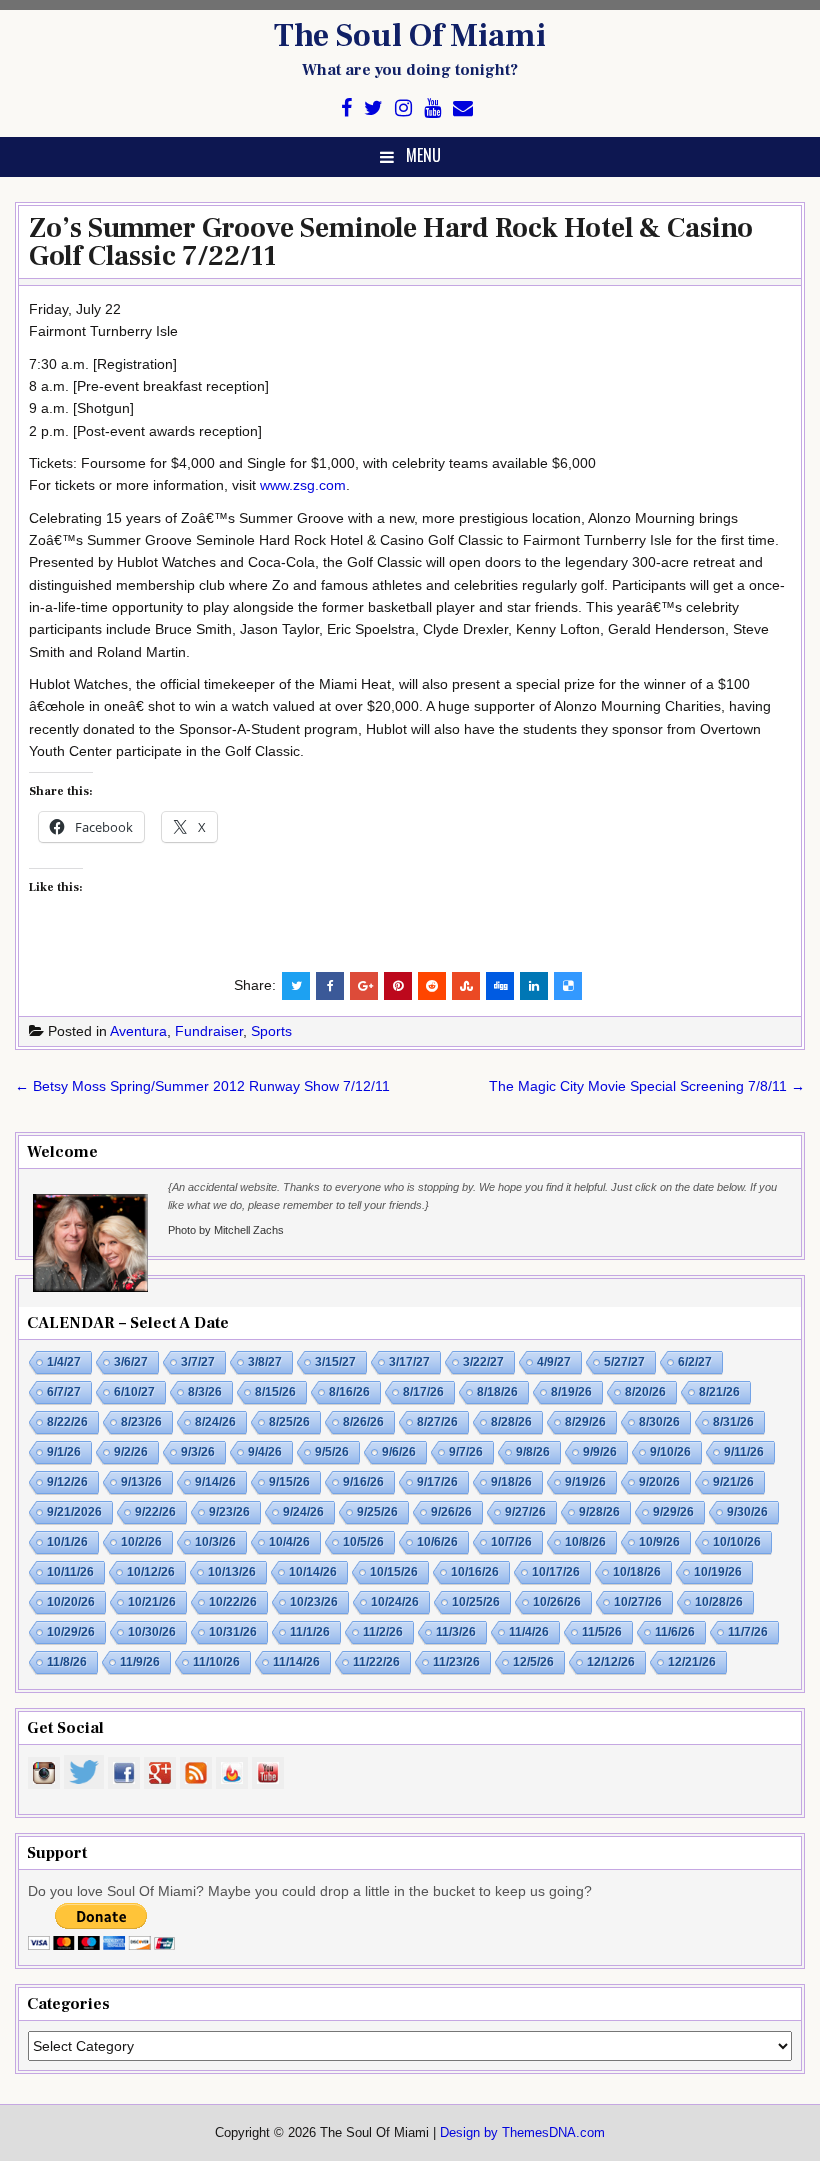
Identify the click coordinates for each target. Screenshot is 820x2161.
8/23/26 (141, 1422)
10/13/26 (232, 1572)
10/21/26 (152, 1602)
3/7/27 (198, 1362)
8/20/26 (645, 1392)
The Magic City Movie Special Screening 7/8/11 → (647, 1086)
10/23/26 (314, 1602)
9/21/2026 (74, 1512)
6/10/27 (134, 1392)
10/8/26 (585, 1542)
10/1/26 (67, 1542)
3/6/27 (131, 1362)
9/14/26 (215, 1482)
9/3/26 (198, 1452)
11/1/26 (310, 1632)
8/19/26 (571, 1392)
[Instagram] (403, 108)
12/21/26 (692, 1662)
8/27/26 (437, 1422)
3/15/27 (335, 1362)
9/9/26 (600, 1452)
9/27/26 (525, 1512)
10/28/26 (719, 1602)
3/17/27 (409, 1362)
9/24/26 (303, 1512)
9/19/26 (585, 1482)
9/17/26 (437, 1482)
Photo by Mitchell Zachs (226, 1230)
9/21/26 (733, 1482)
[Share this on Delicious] (568, 986)
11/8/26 (67, 1662)
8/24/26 (215, 1422)
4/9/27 (554, 1362)
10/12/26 (151, 1572)
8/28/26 (511, 1422)
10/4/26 (289, 1542)
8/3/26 (205, 1392)
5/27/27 (624, 1362)
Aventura (138, 1031)
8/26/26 (363, 1422)
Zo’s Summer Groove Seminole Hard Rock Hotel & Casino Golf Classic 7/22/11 (391, 242)
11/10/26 (216, 1662)
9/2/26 (131, 1452)
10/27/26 (638, 1602)
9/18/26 (511, 1482)
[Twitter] (373, 108)
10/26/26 (557, 1602)
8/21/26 (719, 1392)
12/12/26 (611, 1662)
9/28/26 (599, 1512)
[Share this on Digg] (500, 986)
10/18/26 (637, 1572)
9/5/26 (332, 1452)
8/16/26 (349, 1392)
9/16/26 (363, 1482)
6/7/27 (64, 1392)
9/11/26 (744, 1452)
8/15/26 (275, 1392)
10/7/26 (511, 1542)
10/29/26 (71, 1632)
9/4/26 (265, 1452)
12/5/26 (533, 1662)
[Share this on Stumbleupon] (466, 986)
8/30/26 (659, 1422)
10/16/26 (475, 1572)
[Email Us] (463, 108)
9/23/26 (229, 1512)
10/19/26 (718, 1572)
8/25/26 (289, 1422)
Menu (423, 155)
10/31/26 (233, 1632)
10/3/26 (215, 1542)
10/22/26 (233, 1602)
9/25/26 (377, 1512)
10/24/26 (395, 1602)
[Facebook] (346, 108)
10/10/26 (737, 1542)
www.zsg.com (303, 485)
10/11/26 (70, 1572)
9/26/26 (451, 1512)
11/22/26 (376, 1662)
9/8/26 (533, 1452)
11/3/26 (456, 1632)
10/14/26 (313, 1572)
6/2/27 (695, 1362)
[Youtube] (432, 108)
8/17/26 (423, 1392)
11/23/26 (456, 1662)
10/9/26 (659, 1542)
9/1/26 (64, 1452)
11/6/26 (675, 1632)
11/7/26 (748, 1632)
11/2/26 (383, 1632)
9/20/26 (659, 1482)
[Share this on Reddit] (432, 986)
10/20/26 (71, 1602)
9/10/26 (670, 1452)
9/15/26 (289, 1482)
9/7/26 (466, 1452)
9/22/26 (155, 1512)
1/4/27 (64, 1362)
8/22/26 (67, 1422)
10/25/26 (476, 1602)
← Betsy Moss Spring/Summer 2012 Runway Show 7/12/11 (202, 1086)
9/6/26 (399, 1452)
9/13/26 (141, 1482)
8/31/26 (733, 1422)
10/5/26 (363, 1542)
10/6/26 (437, 1542)
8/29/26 (585, 1422)
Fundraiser (209, 1031)
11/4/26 (529, 1632)
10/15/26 (394, 1572)
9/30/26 (747, 1512)
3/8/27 (265, 1362)
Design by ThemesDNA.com (522, 2133)
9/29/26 (673, 1512)
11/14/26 (296, 1662)
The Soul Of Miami (410, 36)
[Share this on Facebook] (330, 986)
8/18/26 (497, 1392)
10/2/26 (141, 1542)
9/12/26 (67, 1482)
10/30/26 (152, 1632)
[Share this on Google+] (364, 986)
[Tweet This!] (296, 986)
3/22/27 (483, 1362)
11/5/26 (602, 1632)
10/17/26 (556, 1572)
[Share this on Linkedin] (534, 986)
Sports (271, 1031)
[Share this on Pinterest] (398, 986)
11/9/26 (140, 1662)
